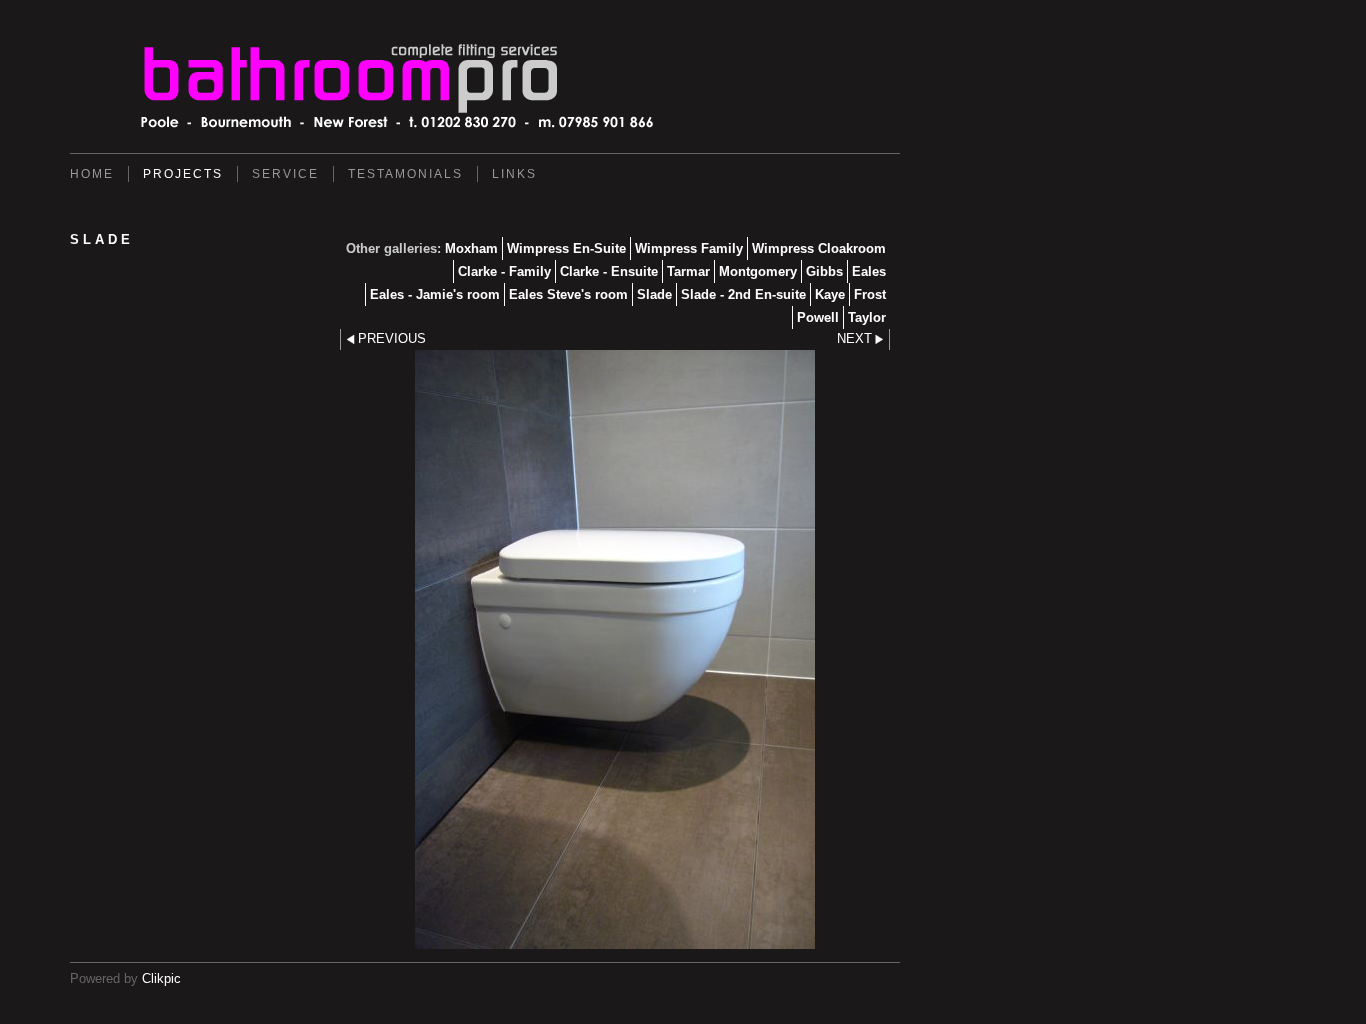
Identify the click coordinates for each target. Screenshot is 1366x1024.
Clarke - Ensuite (609, 271)
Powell (818, 317)
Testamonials (405, 174)
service (285, 174)
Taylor (867, 317)
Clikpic (161, 978)
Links (514, 174)
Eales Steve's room (568, 294)
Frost (870, 294)
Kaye (830, 294)
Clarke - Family (504, 271)
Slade (654, 294)
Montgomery (758, 271)
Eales (869, 271)
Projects (183, 174)
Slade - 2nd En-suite (743, 294)
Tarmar (688, 271)
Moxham (471, 248)
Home (92, 174)
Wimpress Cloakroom (819, 248)
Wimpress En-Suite (566, 248)
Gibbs (824, 271)
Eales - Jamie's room (435, 294)
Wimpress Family (689, 248)
